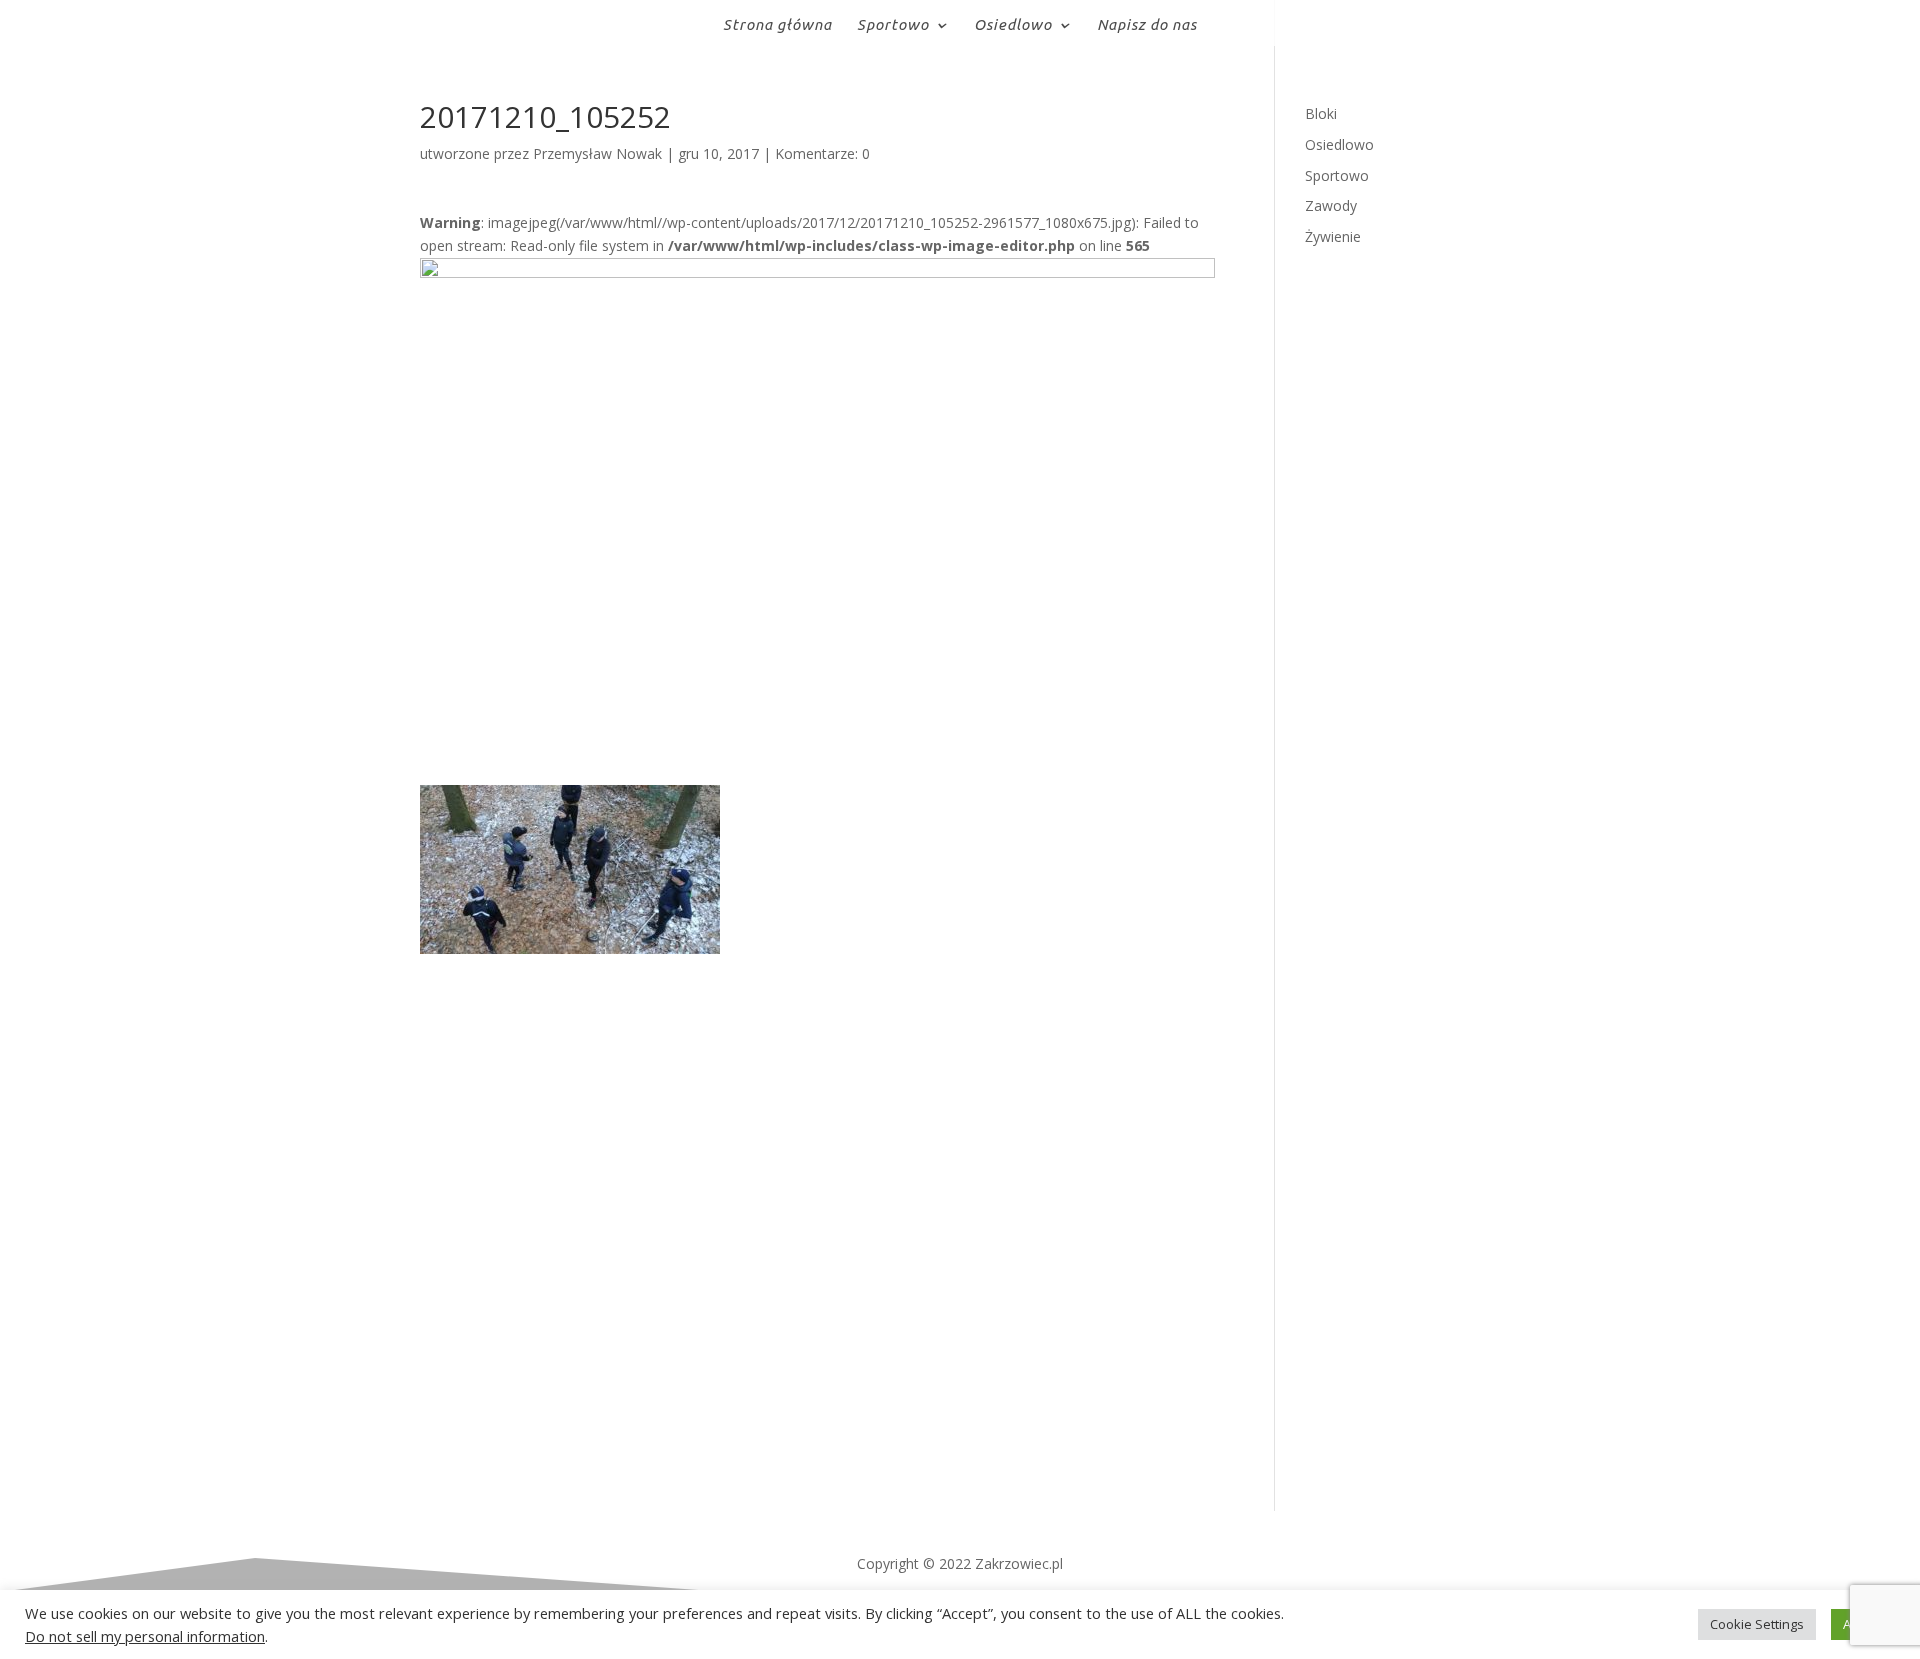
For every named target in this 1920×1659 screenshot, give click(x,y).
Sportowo (893, 25)
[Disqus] (817, 1204)
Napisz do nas (1147, 25)
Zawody (1331, 205)
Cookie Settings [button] (1757, 1624)
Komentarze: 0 (822, 153)
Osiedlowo (1013, 25)
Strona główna (777, 25)
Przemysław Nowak (597, 153)
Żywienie (1333, 236)
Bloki (1321, 113)
